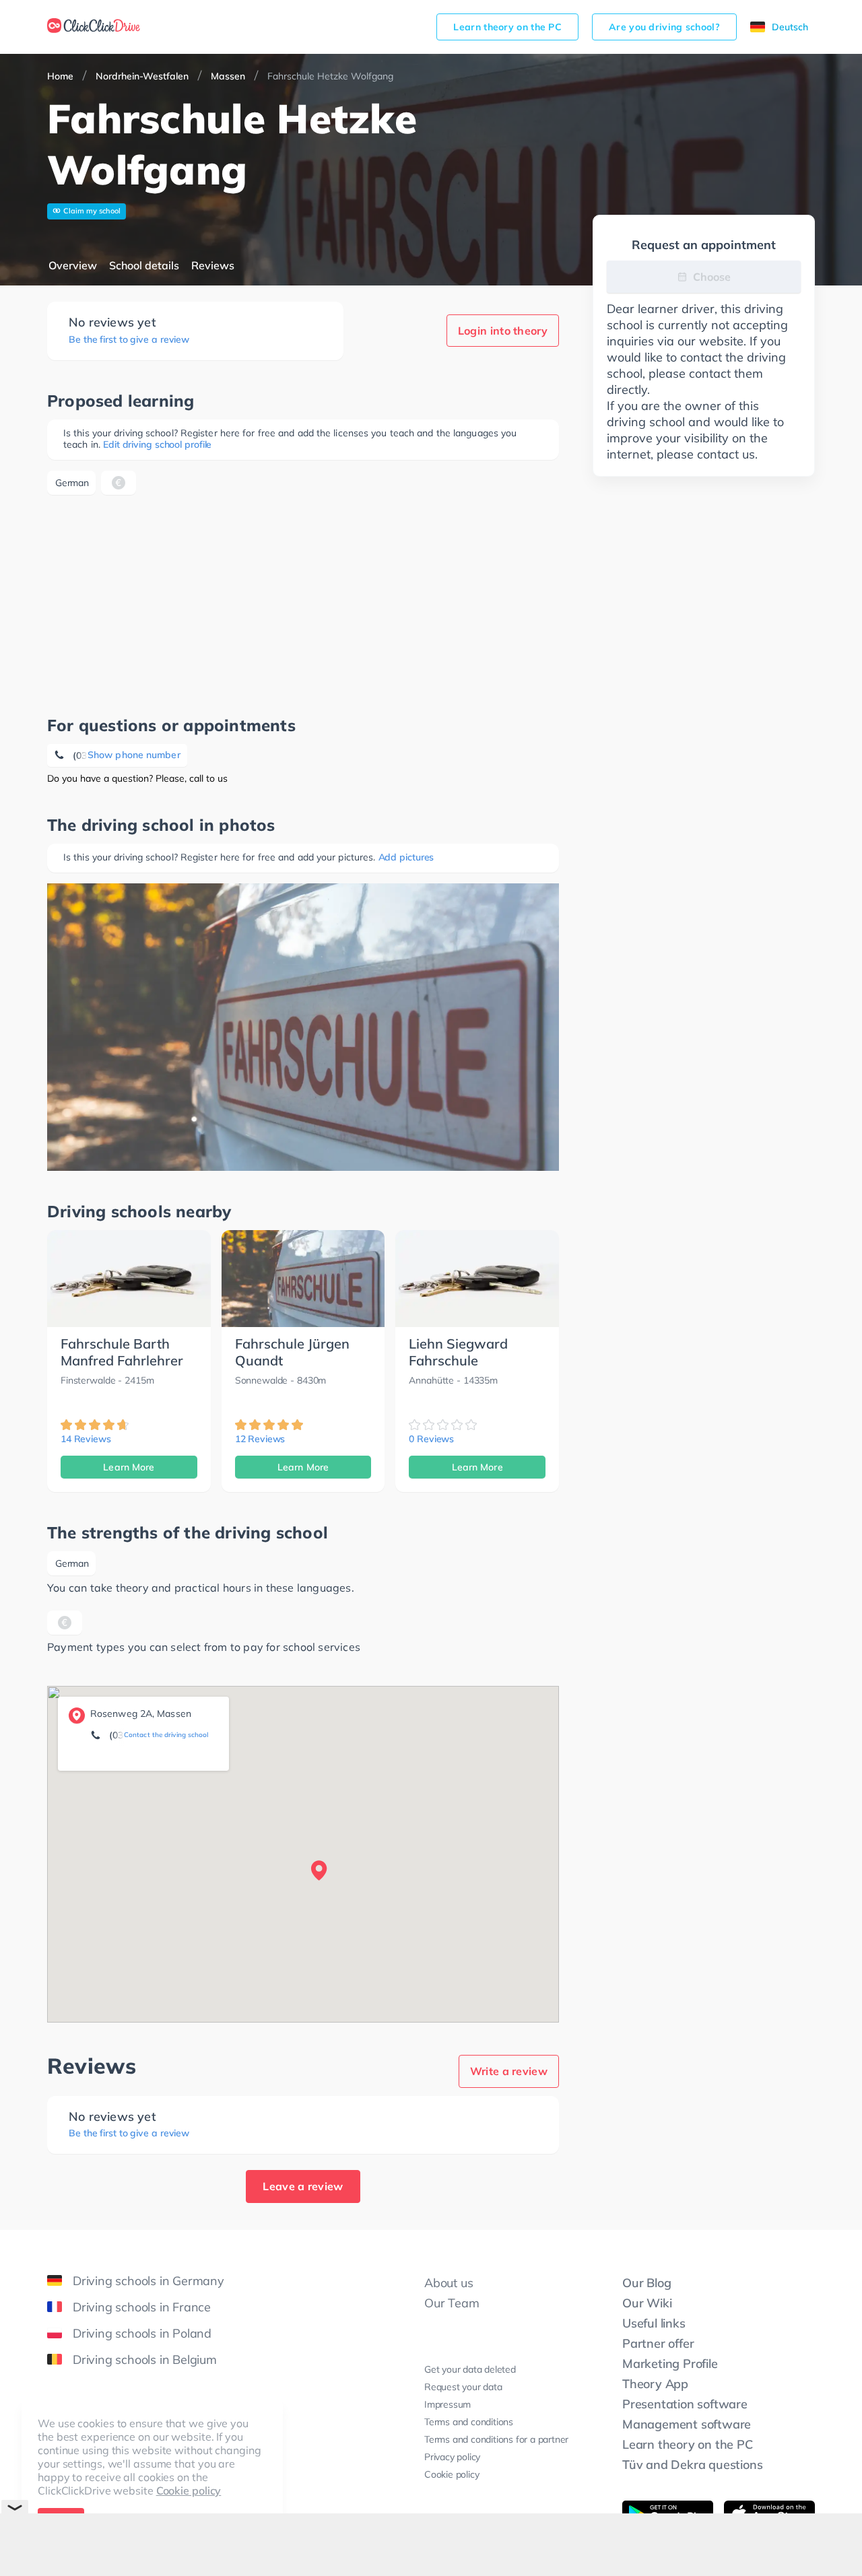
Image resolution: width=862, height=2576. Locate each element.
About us (449, 2283)
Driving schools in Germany (148, 2281)
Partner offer (658, 2343)
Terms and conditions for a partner (496, 2439)
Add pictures (406, 857)
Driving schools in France (142, 2307)
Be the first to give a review (129, 340)
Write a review (509, 2071)
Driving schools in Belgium (145, 2360)
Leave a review (303, 2186)
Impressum (447, 2404)
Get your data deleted (470, 2369)
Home (60, 76)
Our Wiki (647, 2303)
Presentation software (685, 2404)
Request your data (463, 2387)
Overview (73, 265)
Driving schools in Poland (142, 2333)
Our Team (452, 2303)
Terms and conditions (469, 2422)
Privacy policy (452, 2457)
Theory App (655, 2384)
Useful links (654, 2323)
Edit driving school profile (157, 444)
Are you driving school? (664, 27)
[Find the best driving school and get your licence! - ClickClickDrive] (94, 27)
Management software (687, 2424)
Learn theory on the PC (507, 27)
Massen (228, 76)
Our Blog (646, 2283)
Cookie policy (189, 2490)
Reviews (213, 265)
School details (144, 265)
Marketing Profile (670, 2364)
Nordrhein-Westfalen (142, 76)
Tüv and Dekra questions (692, 2465)
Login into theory (503, 331)
